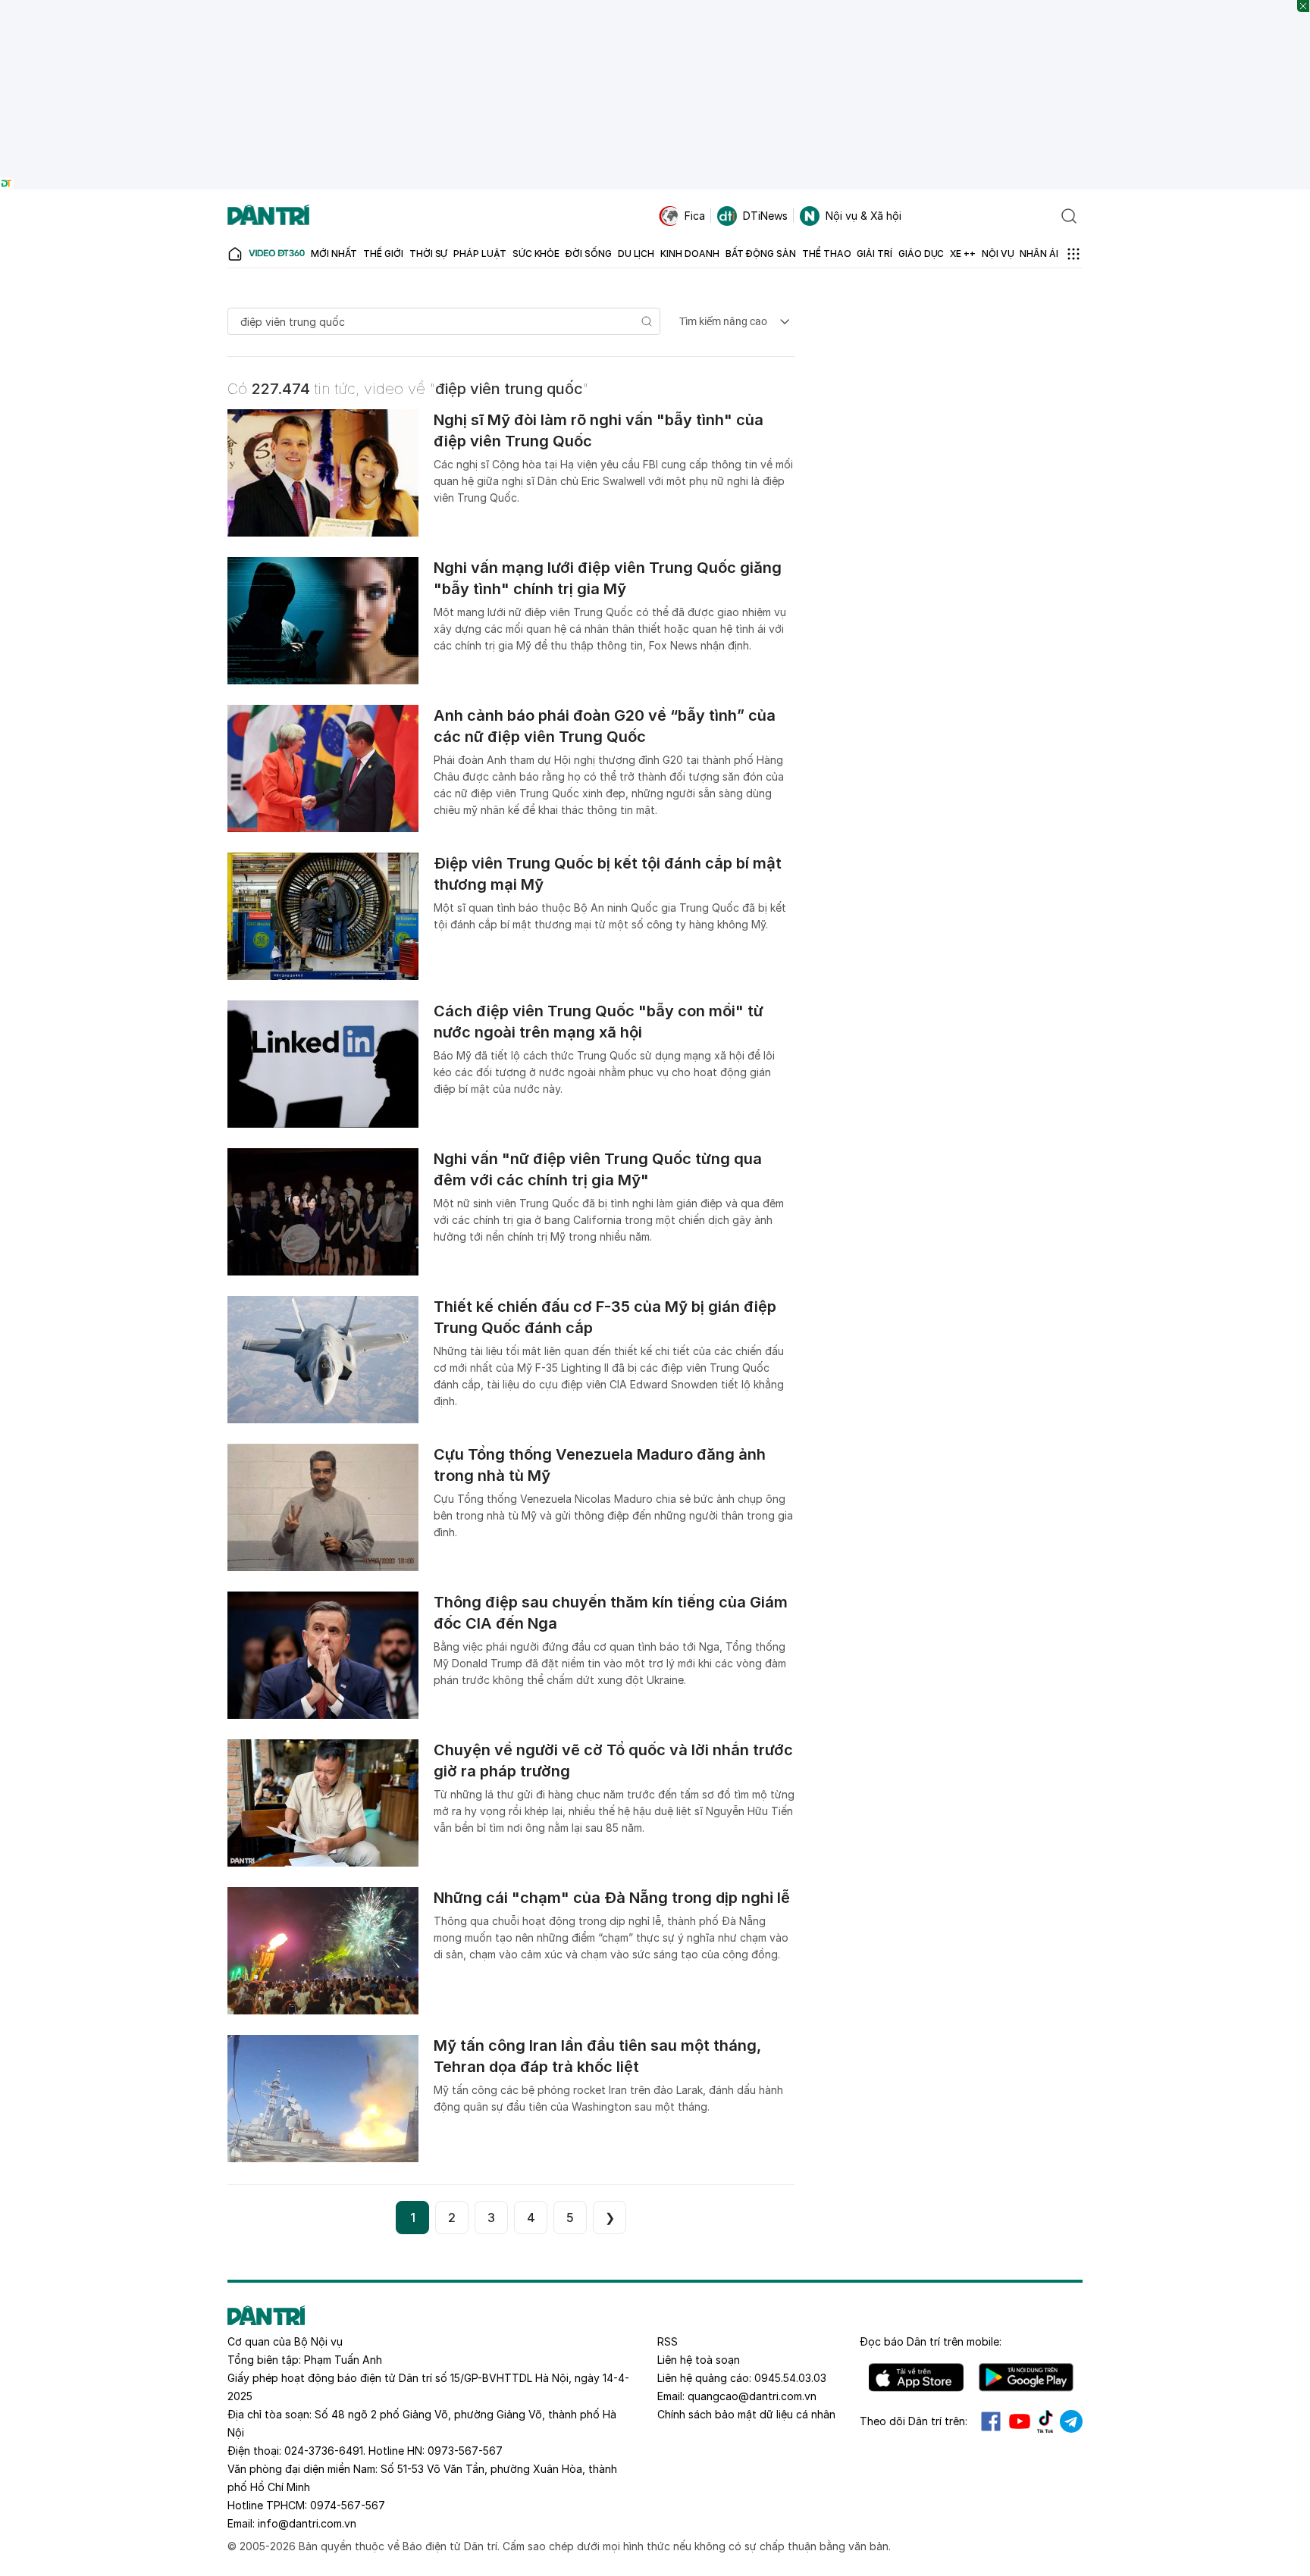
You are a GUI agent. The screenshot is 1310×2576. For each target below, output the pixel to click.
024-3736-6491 (324, 2451)
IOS (916, 2377)
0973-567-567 (465, 2451)
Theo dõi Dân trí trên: (914, 2421)
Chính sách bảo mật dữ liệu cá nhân (746, 2414)
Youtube (1020, 2421)
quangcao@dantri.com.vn (752, 2396)
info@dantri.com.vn (307, 2523)
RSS (668, 2341)
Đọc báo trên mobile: (931, 2341)
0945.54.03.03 (790, 2378)
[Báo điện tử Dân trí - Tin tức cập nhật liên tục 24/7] (268, 216)
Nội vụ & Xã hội (863, 216)
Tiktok (1045, 2421)
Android (1026, 2377)
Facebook (991, 2421)
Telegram (1071, 2421)
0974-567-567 (348, 2505)
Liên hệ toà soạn (699, 2360)
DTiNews (765, 216)
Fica (695, 216)
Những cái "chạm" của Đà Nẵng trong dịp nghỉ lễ (612, 1898)
